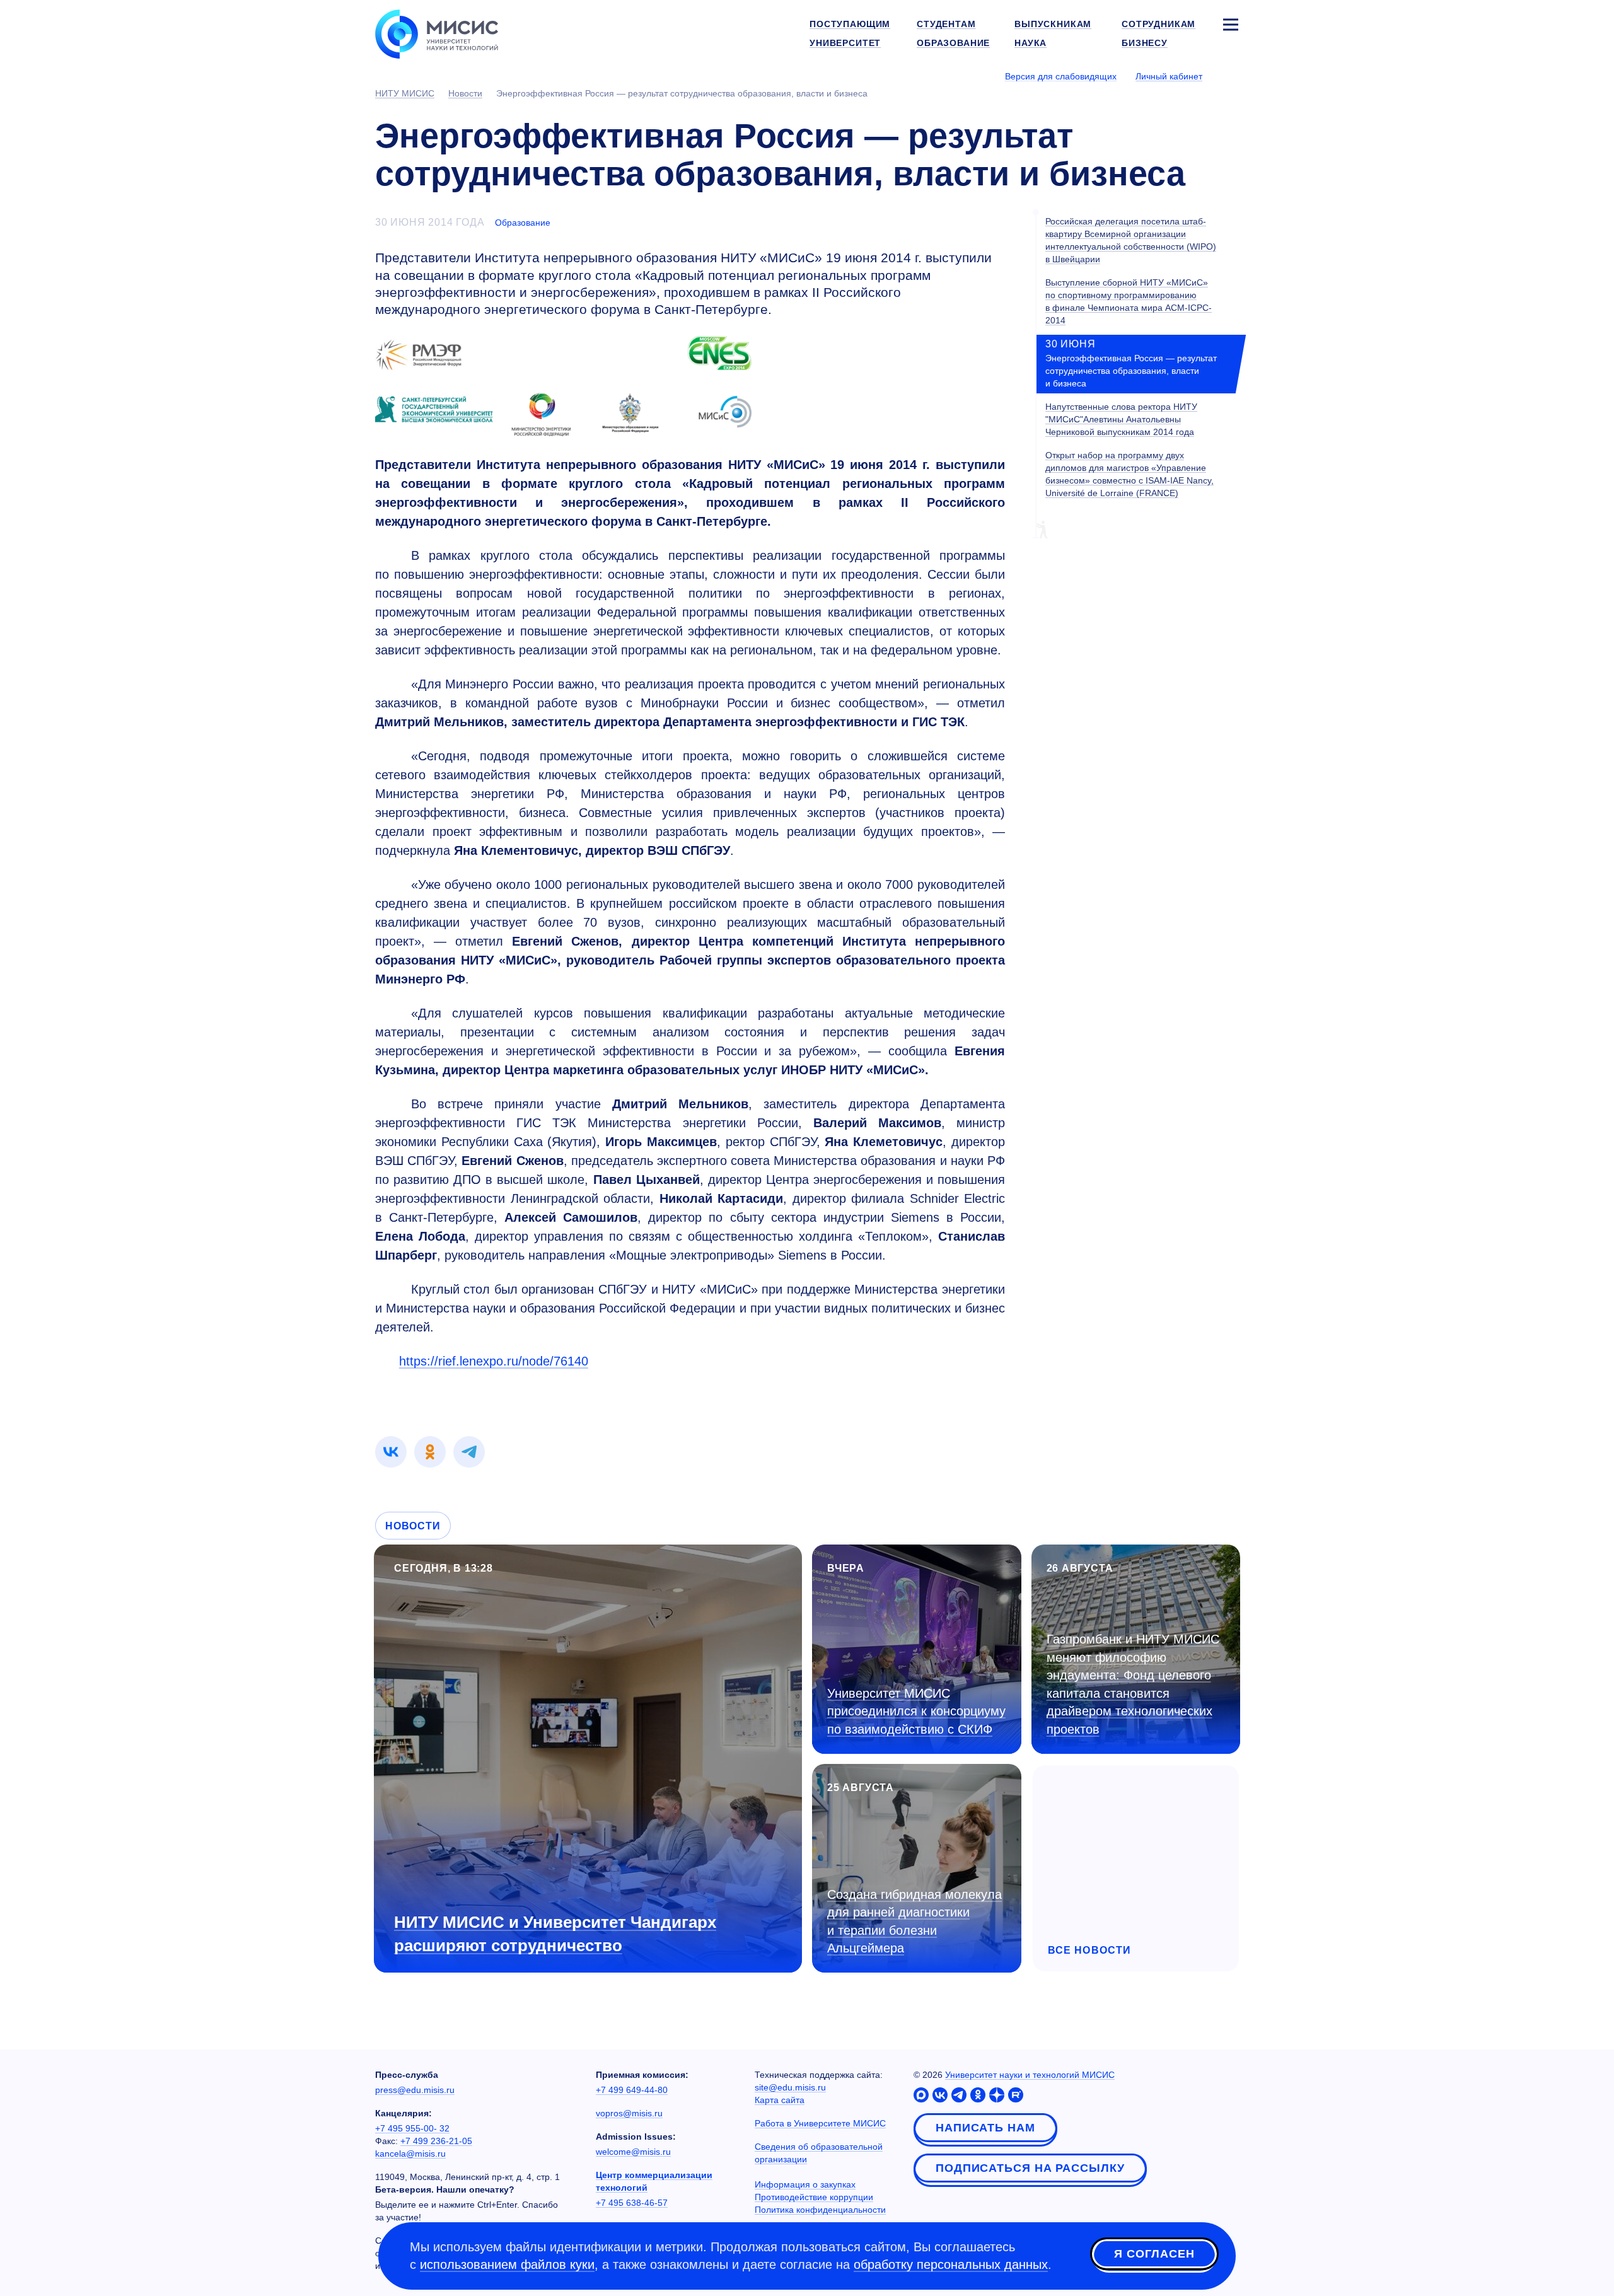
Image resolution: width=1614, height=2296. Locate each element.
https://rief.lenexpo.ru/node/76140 (494, 1361)
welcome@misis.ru (633, 2152)
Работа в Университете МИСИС (820, 2123)
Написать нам (985, 2128)
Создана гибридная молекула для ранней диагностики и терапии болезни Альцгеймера (914, 1922)
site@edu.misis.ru (790, 2087)
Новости (413, 1526)
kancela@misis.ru (410, 2154)
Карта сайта (780, 2100)
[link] (391, 1452)
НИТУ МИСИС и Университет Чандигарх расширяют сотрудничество (555, 1934)
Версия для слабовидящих (1061, 76)
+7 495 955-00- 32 (412, 2128)
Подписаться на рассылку (1030, 2168)
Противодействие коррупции (814, 2197)
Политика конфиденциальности (820, 2210)
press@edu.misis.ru (415, 2090)
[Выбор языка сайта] (1230, 76)
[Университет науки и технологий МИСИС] (437, 33)
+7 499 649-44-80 (632, 2090)
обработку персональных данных (951, 2264)
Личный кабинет (1169, 76)
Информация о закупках (805, 2184)
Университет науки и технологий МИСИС (1030, 2075)
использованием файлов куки (507, 2264)
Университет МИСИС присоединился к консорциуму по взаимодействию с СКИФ (916, 1711)
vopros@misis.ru (629, 2113)
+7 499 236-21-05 (436, 2141)
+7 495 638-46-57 (632, 2203)
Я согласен (1154, 2254)
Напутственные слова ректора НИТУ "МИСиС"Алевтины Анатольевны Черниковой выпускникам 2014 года (1121, 419)
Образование (523, 223)
